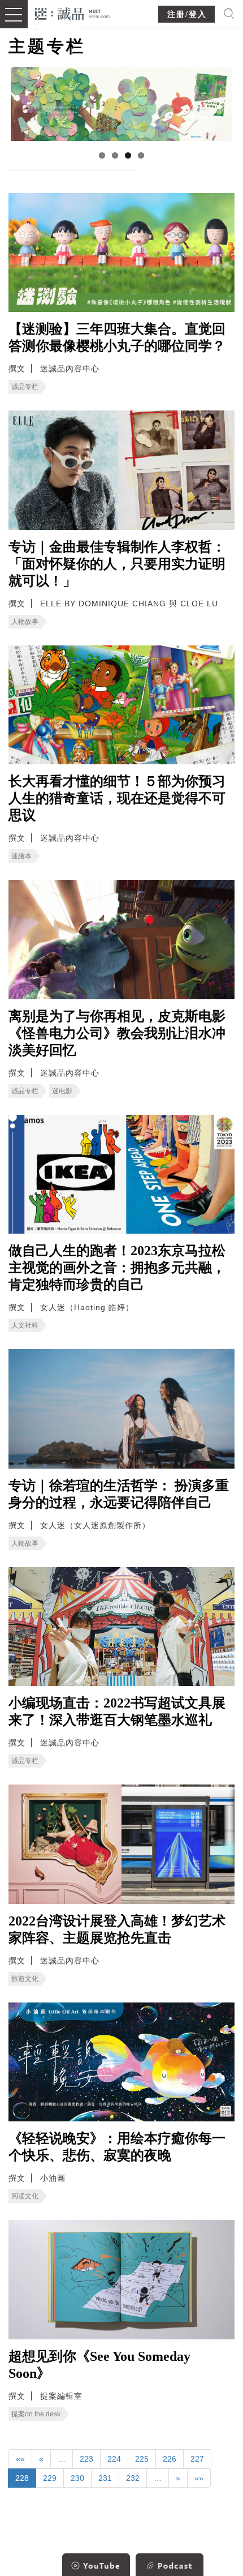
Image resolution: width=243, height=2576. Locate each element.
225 (142, 2459)
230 (77, 2478)
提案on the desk (36, 2414)
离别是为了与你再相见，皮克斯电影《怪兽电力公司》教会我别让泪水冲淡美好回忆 (117, 1033)
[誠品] (73, 13)
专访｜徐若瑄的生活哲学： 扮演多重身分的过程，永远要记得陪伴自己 (119, 1494)
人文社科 (25, 1325)
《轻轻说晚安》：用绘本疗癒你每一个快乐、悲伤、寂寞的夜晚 (117, 2147)
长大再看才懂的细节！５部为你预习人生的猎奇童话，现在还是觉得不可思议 (117, 798)
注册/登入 (187, 14)
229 (50, 2478)
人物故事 (25, 622)
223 (86, 2459)
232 (133, 2478)
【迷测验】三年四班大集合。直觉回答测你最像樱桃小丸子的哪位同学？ (117, 337)
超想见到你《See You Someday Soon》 (99, 2365)
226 (170, 2459)
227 (197, 2459)
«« (20, 2459)
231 (105, 2478)
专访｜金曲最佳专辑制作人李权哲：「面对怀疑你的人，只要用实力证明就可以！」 (117, 564)
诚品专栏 (25, 387)
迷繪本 (21, 856)
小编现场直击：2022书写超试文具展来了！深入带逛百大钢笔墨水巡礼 (117, 1711)
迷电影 (62, 1091)
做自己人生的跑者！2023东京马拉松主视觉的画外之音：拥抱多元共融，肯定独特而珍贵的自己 (117, 1268)
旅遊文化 (25, 1979)
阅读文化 (25, 2196)
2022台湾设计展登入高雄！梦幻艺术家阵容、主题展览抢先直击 (117, 1929)
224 (114, 2459)
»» (199, 2478)
